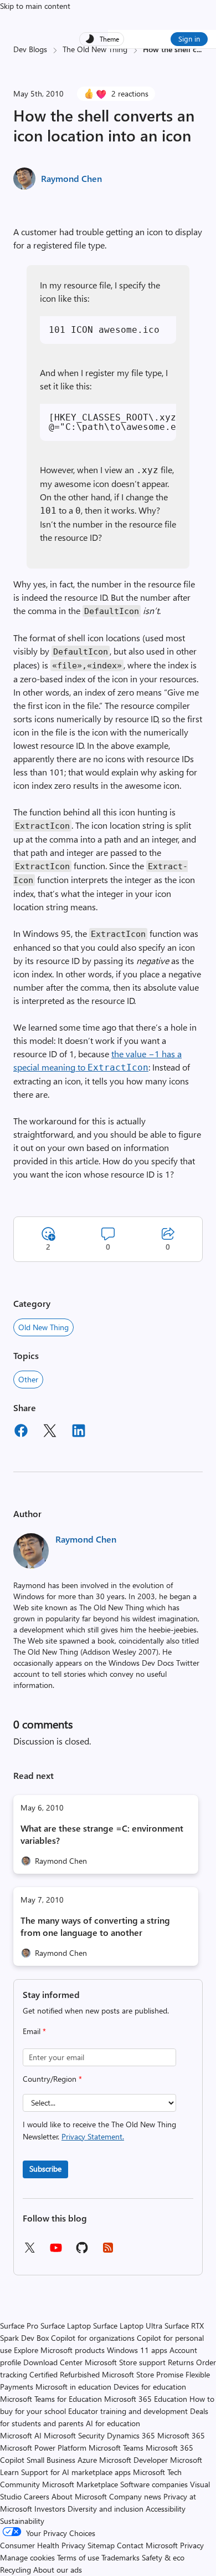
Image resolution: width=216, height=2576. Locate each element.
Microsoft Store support (125, 2362)
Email (34, 2031)
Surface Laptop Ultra (128, 2326)
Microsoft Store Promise (143, 2374)
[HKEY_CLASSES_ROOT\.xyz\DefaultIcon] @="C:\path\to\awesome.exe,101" (112, 422)
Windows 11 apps (137, 2350)
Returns (181, 2362)
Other (28, 1379)
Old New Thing (43, 1327)
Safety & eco (163, 2557)
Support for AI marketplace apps (76, 2472)
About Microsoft (79, 2496)
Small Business (51, 2460)
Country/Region (52, 2079)
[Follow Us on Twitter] (29, 2251)
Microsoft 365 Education (146, 2399)
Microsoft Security (74, 2435)
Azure (87, 2460)
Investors (50, 2509)
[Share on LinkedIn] (79, 1432)
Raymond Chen (71, 178)
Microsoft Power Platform (43, 2448)
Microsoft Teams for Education (51, 2399)
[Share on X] (50, 1432)
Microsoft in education (73, 2387)
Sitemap (101, 2545)
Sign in (189, 39)
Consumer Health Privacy (43, 2545)
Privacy (192, 2545)
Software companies (154, 2484)
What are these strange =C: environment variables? (102, 1834)
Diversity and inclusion (106, 2509)
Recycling (16, 2570)
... (199, 49)
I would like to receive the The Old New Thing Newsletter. (99, 2130)
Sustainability (22, 2521)
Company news (135, 2496)
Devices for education (150, 2387)
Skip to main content (35, 6)
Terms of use (78, 2557)
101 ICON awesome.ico (104, 330)
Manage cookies (27, 2557)
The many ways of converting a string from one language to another (95, 1926)
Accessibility (166, 2509)
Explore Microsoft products (59, 2350)
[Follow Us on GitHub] (82, 2251)
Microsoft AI (21, 2435)
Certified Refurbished (65, 2374)
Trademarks (120, 2557)
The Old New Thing (95, 49)
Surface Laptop (66, 2326)
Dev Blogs (30, 49)
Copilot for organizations (93, 2338)
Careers (37, 2496)
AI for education (113, 2423)
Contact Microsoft (147, 2545)
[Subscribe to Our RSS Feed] (108, 2251)
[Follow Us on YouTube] (56, 2252)
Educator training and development (128, 2411)
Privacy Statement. (93, 2136)
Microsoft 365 (181, 2435)
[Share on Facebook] (21, 1432)
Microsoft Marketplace (80, 2484)
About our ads (58, 2570)
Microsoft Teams (116, 2448)
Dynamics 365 (131, 2435)
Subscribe (45, 2169)
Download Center (53, 2362)
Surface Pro (19, 2326)
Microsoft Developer (133, 2460)
